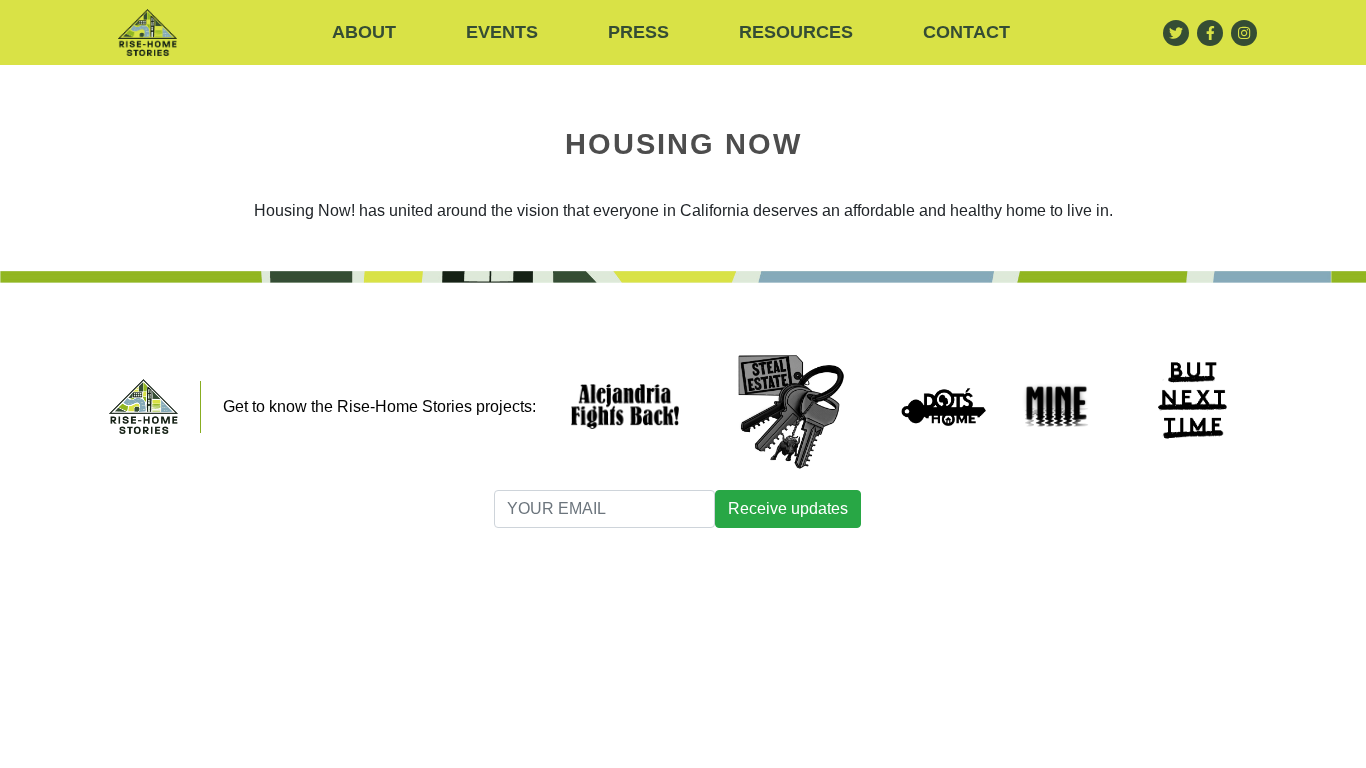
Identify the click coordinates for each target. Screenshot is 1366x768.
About (364, 32)
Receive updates (788, 508)
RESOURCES (796, 32)
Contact (966, 32)
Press (638, 32)
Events (502, 32)
